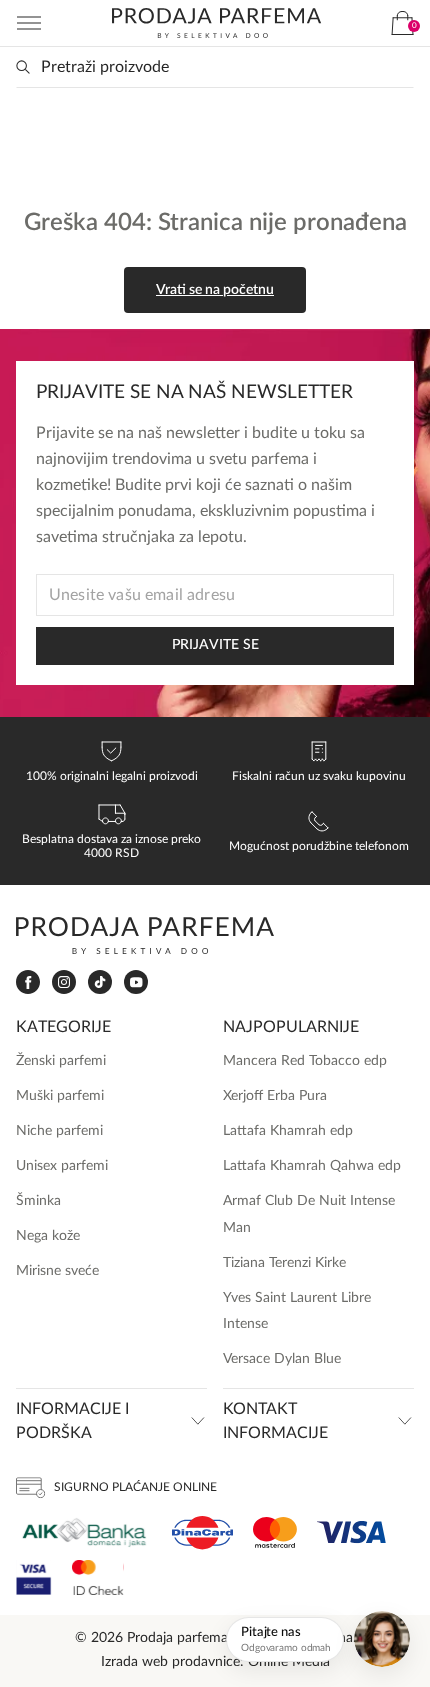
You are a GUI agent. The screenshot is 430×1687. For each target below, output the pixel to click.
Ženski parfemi (61, 1061)
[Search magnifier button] (23, 67)
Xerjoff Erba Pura (275, 1096)
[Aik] (84, 1532)
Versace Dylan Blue (282, 1359)
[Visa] (351, 1532)
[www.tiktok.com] (100, 982)
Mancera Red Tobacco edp (305, 1061)
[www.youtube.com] (136, 982)
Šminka (38, 1201)
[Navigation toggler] (29, 23)
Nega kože (48, 1236)
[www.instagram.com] (64, 982)
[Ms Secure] (98, 1577)
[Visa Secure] (34, 1577)
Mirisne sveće (57, 1271)
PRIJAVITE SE (215, 645)
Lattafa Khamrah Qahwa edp (312, 1166)
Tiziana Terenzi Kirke (284, 1263)
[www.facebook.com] (28, 982)
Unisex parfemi (62, 1166)
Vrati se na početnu (215, 290)
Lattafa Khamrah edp (288, 1131)
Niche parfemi (59, 1131)
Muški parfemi (60, 1096)
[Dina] (202, 1533)
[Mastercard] (275, 1532)
